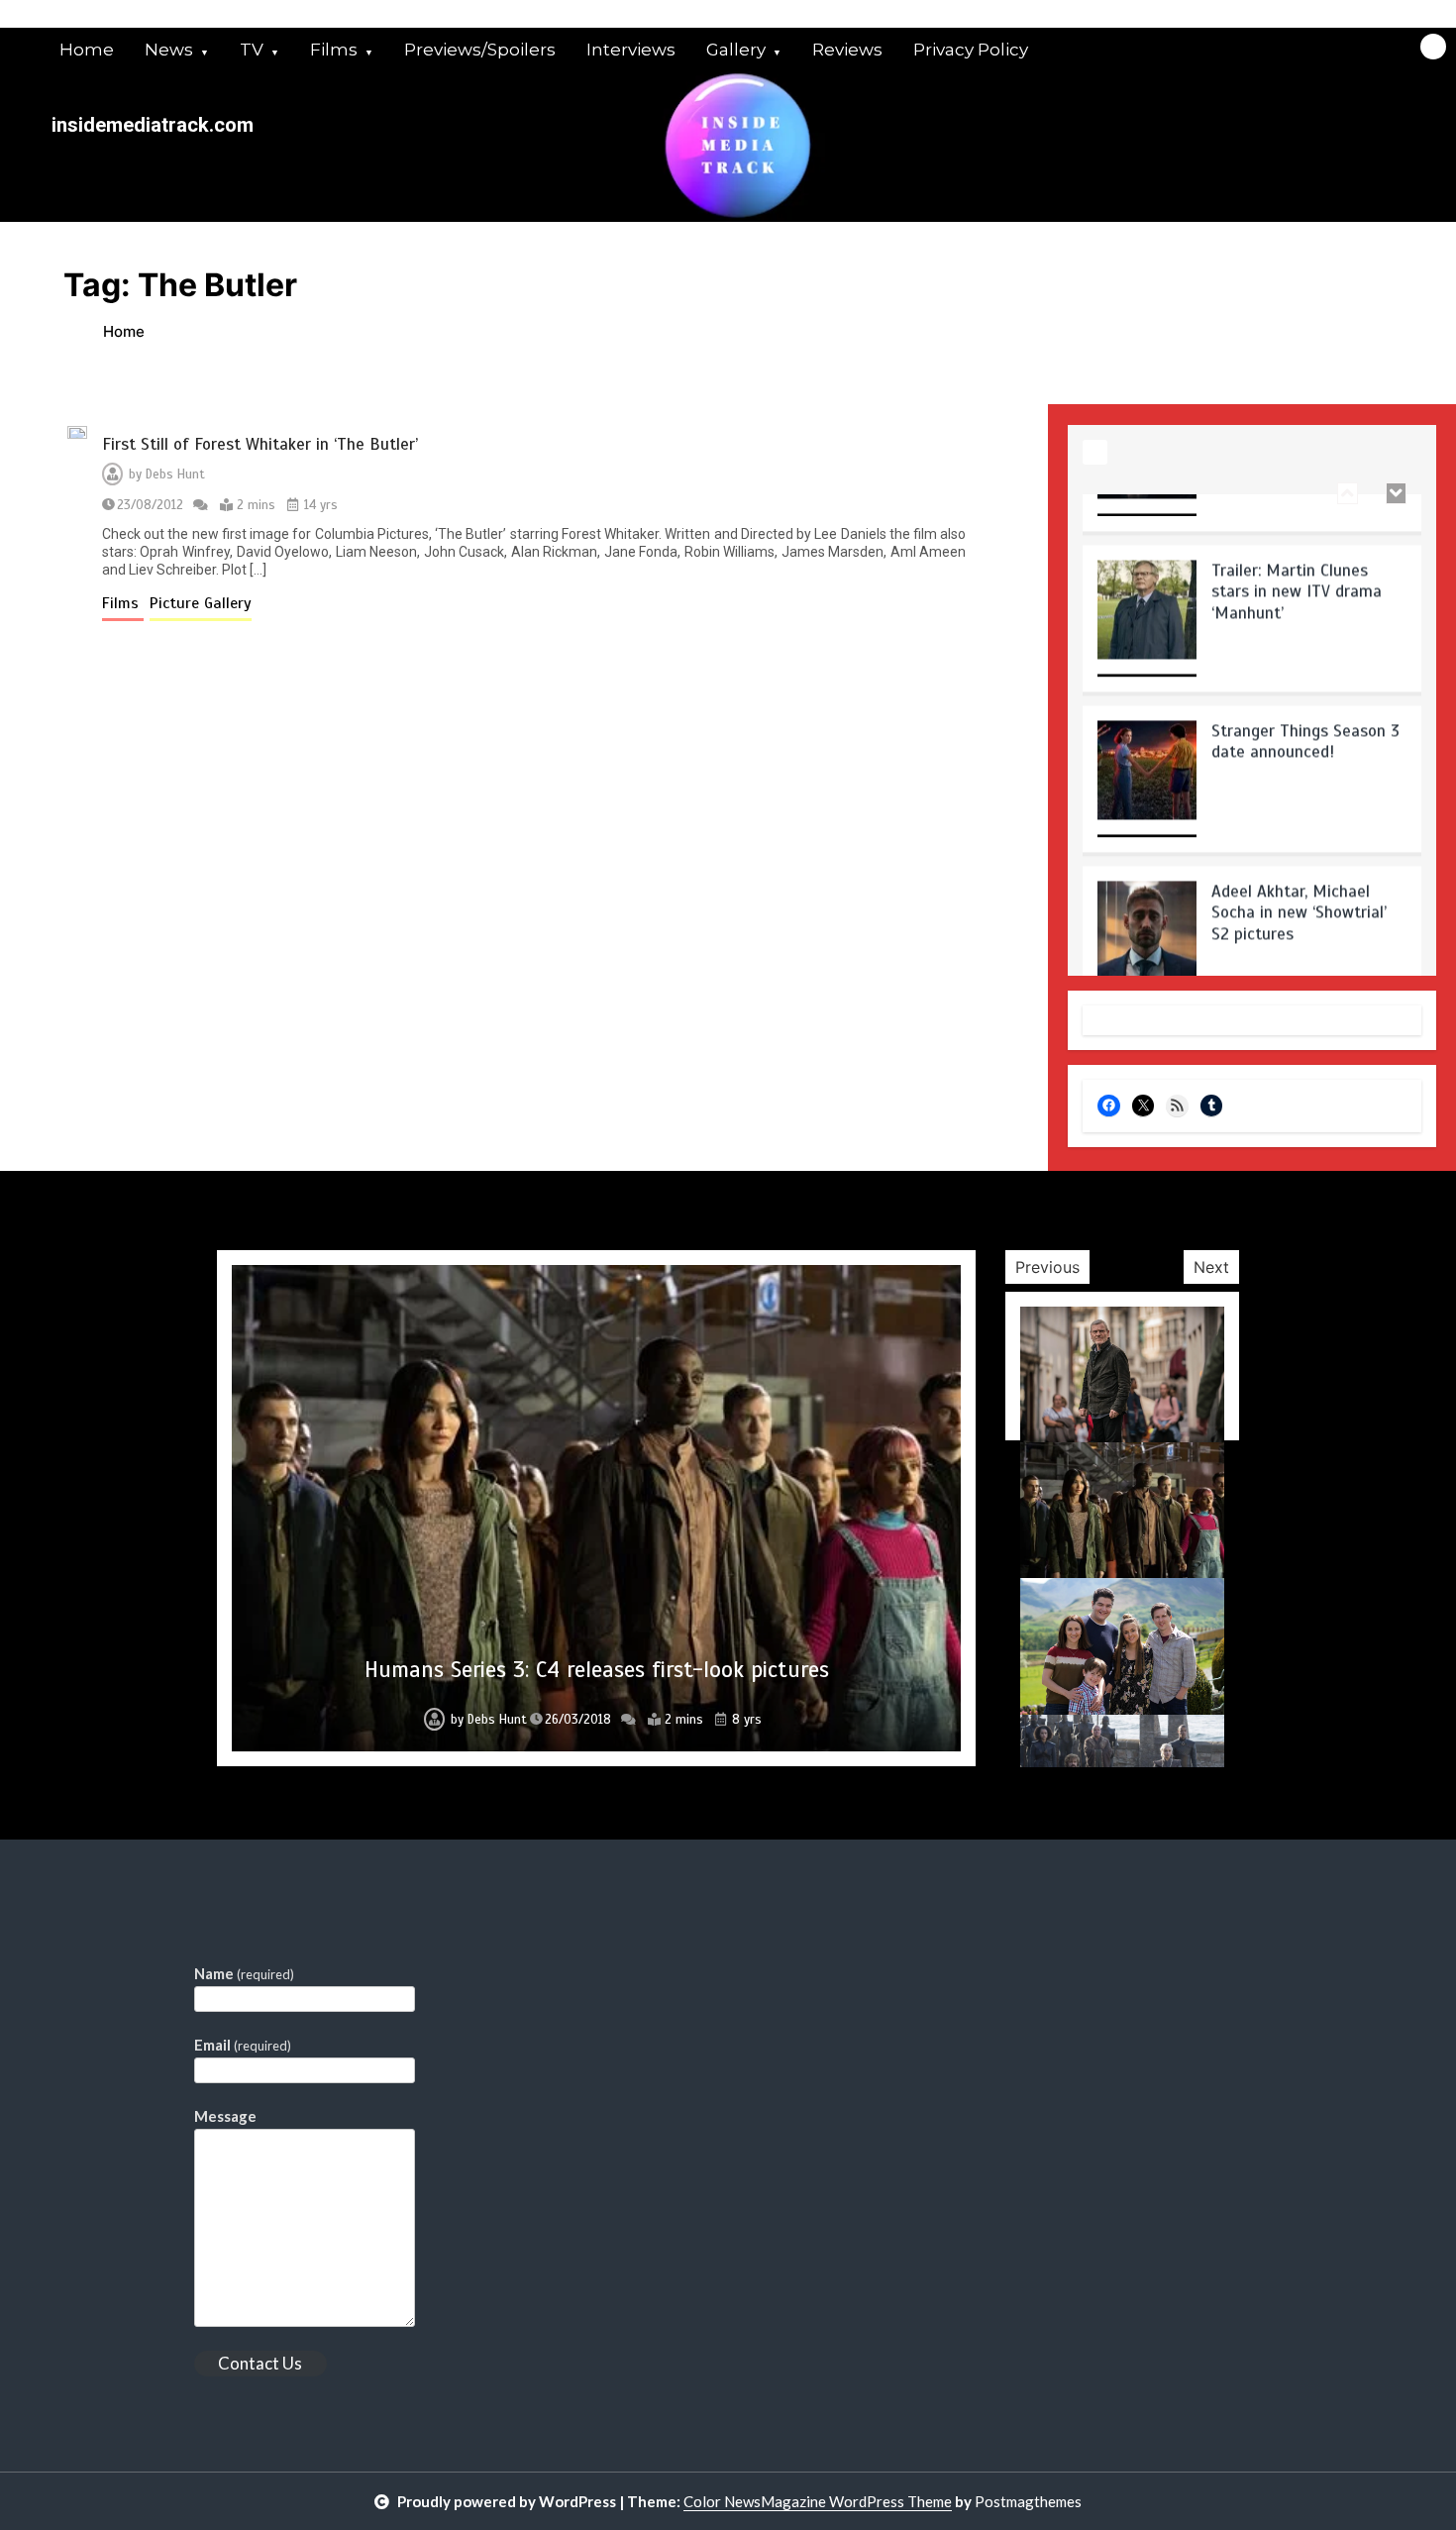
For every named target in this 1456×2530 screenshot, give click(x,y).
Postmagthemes (1028, 2501)
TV (252, 50)
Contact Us (260, 2363)
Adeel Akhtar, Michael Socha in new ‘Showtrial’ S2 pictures (1299, 862)
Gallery (736, 50)
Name (244, 1973)
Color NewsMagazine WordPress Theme (818, 2501)
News (169, 50)
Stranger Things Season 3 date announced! (1305, 690)
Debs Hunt (175, 474)
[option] (1252, 575)
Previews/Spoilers (480, 50)
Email (243, 2045)
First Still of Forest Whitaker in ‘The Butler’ (260, 444)
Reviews (847, 50)
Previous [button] (1047, 1267)
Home (87, 50)
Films (334, 50)
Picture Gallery (201, 603)
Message (225, 2116)
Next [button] (1211, 1267)
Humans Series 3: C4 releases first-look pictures (597, 1670)
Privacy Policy (971, 50)
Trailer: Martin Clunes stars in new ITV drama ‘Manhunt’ (1297, 541)
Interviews (631, 50)
